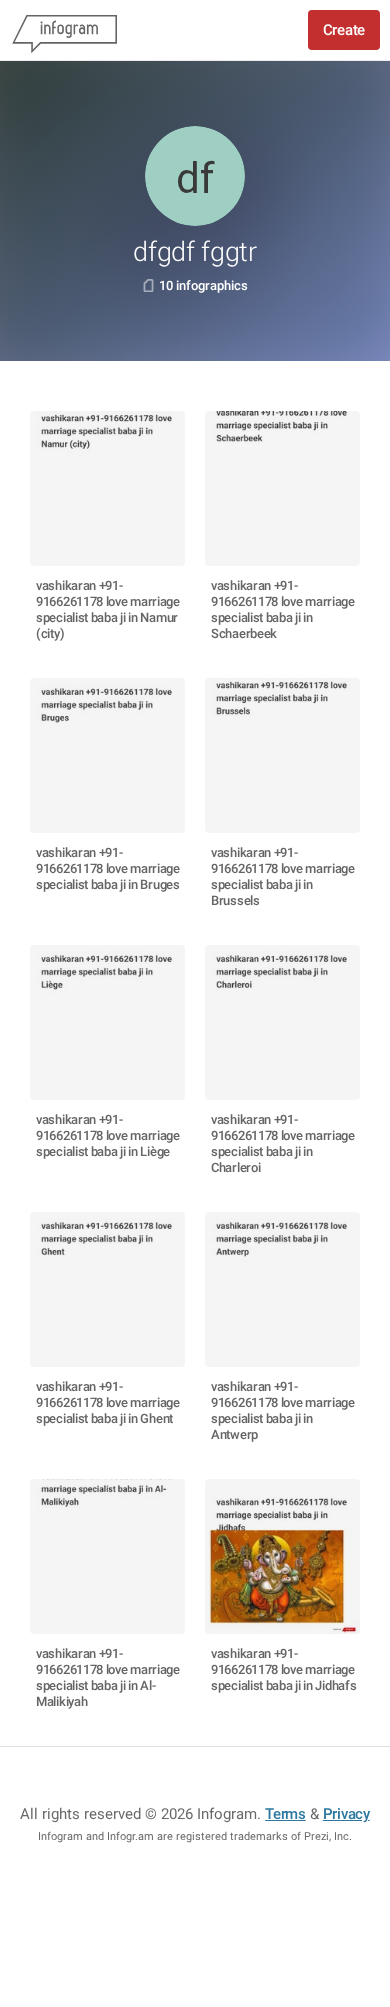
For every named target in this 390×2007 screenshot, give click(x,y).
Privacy (346, 1814)
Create (344, 30)
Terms (285, 1814)
